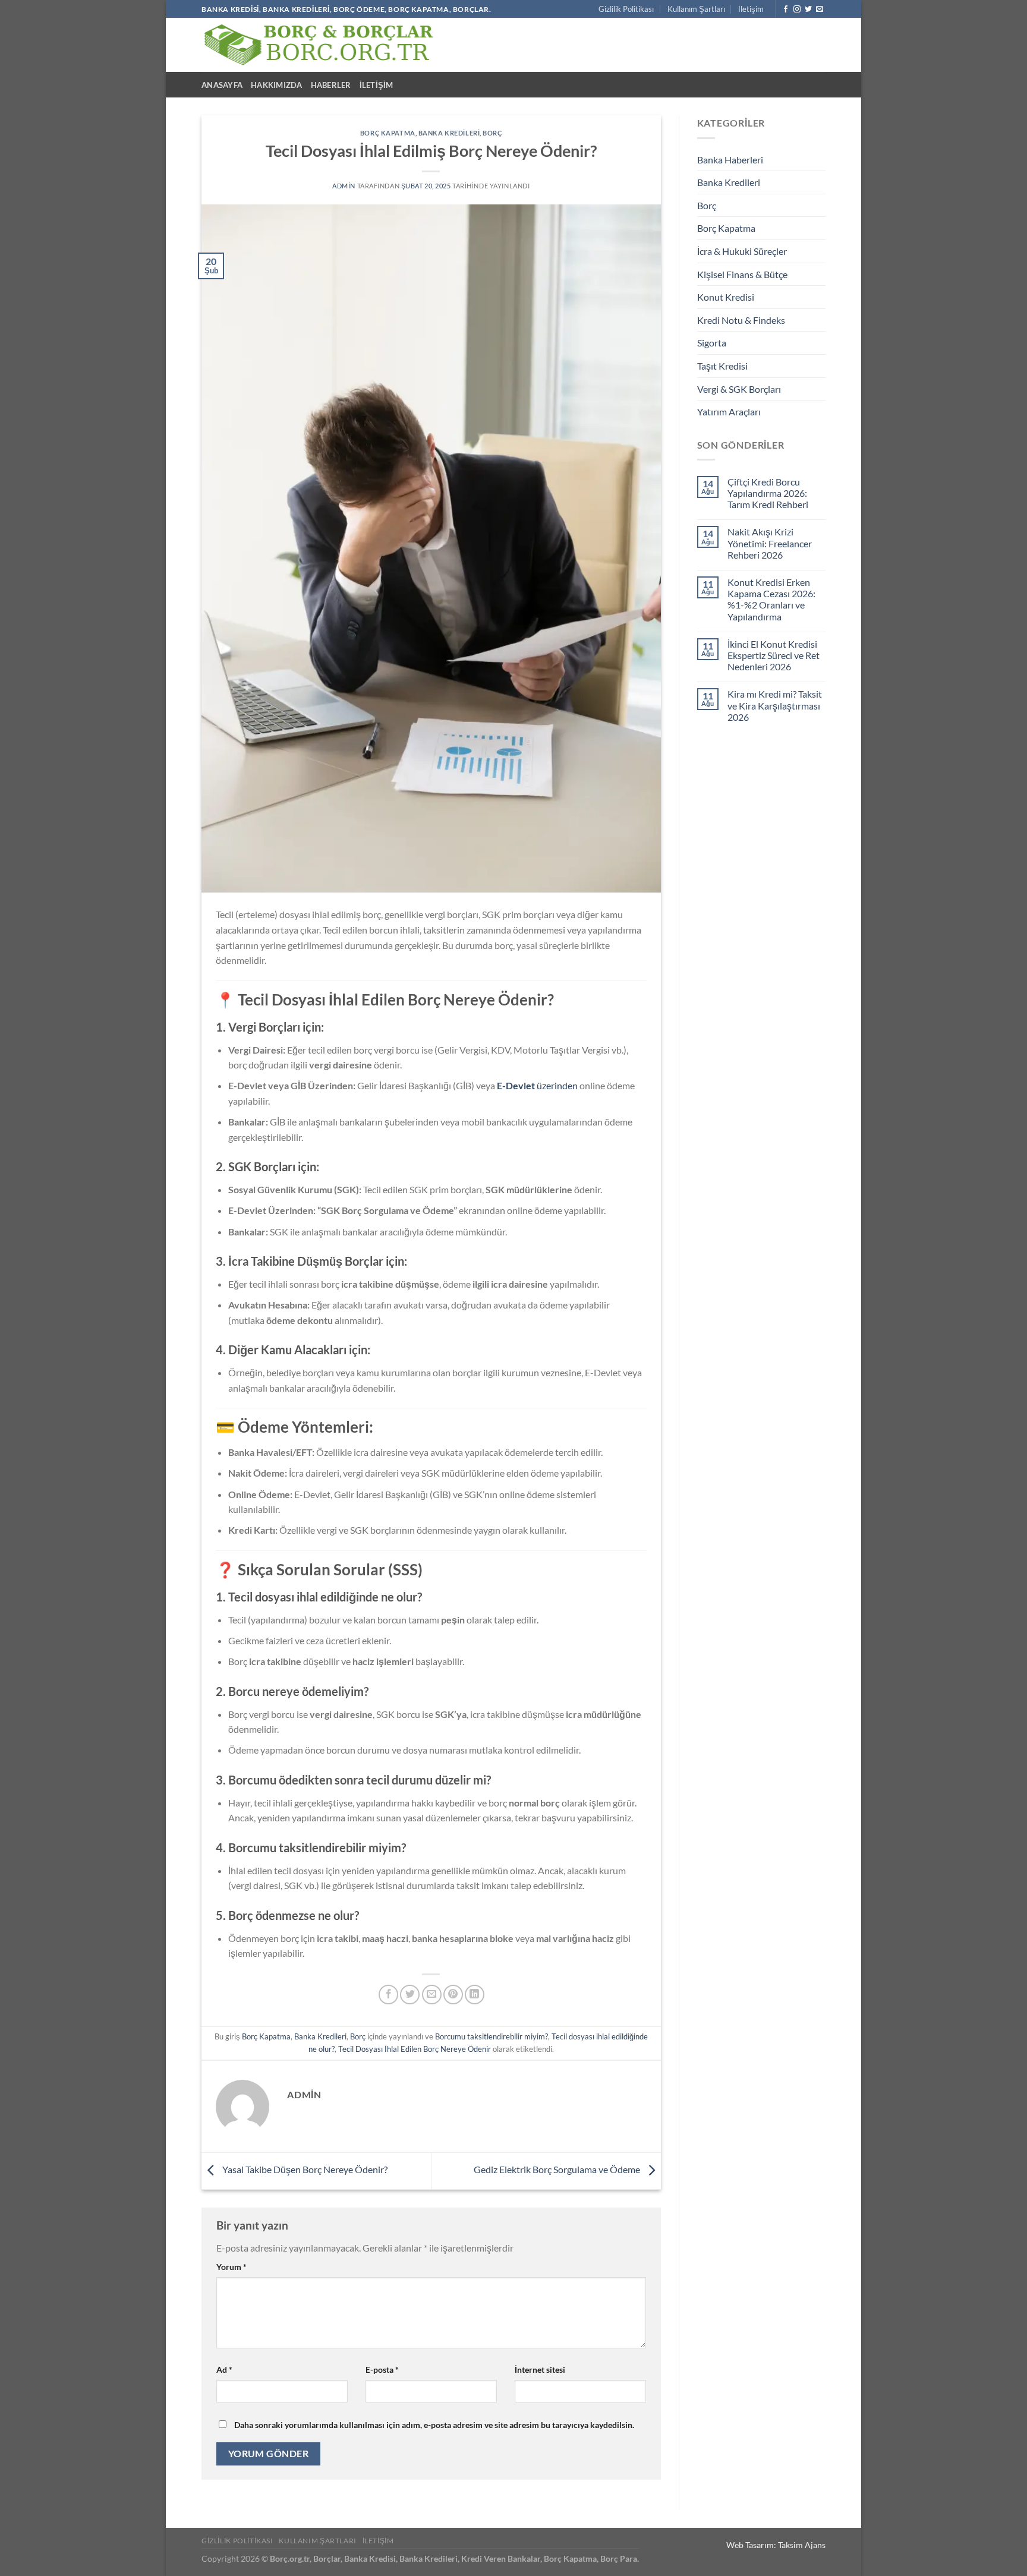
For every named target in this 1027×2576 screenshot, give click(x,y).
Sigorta (712, 343)
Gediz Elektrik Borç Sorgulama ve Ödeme (558, 2169)
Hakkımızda (277, 85)
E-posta (382, 2370)
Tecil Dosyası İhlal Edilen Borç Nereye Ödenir (415, 2049)
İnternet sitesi (540, 2370)
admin (344, 186)
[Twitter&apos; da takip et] (808, 10)
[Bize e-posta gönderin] (820, 10)
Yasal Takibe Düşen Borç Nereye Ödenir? (304, 2169)
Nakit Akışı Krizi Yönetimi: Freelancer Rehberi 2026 (770, 543)
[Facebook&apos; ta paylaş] (388, 1995)
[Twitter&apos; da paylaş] (410, 1995)
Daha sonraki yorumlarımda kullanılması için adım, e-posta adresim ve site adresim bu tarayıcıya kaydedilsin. (434, 2425)
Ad (224, 2370)
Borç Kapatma (388, 133)
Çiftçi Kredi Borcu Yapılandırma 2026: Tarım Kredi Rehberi (768, 493)
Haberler (331, 85)
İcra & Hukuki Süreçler (742, 251)
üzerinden (537, 1085)
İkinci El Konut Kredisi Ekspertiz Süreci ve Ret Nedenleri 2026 (774, 655)
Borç (492, 133)
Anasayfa (222, 85)
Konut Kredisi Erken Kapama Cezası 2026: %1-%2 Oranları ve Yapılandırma (771, 599)
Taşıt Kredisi (722, 366)
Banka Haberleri (730, 160)
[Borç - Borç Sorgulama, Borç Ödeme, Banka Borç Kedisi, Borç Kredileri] (319, 45)
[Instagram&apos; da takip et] (797, 10)
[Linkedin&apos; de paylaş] (475, 1995)
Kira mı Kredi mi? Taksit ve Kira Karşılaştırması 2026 (775, 705)
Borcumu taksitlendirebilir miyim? (492, 2036)
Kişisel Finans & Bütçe (742, 274)
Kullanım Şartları (696, 9)
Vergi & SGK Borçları (739, 389)
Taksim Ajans (802, 2545)
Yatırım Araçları (729, 412)
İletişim (751, 9)
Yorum (231, 2267)
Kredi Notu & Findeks (741, 320)
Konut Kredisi (726, 297)
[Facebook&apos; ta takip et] (786, 10)
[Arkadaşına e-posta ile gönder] (432, 1995)
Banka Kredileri (449, 133)
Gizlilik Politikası (626, 9)
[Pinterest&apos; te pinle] (453, 1995)
